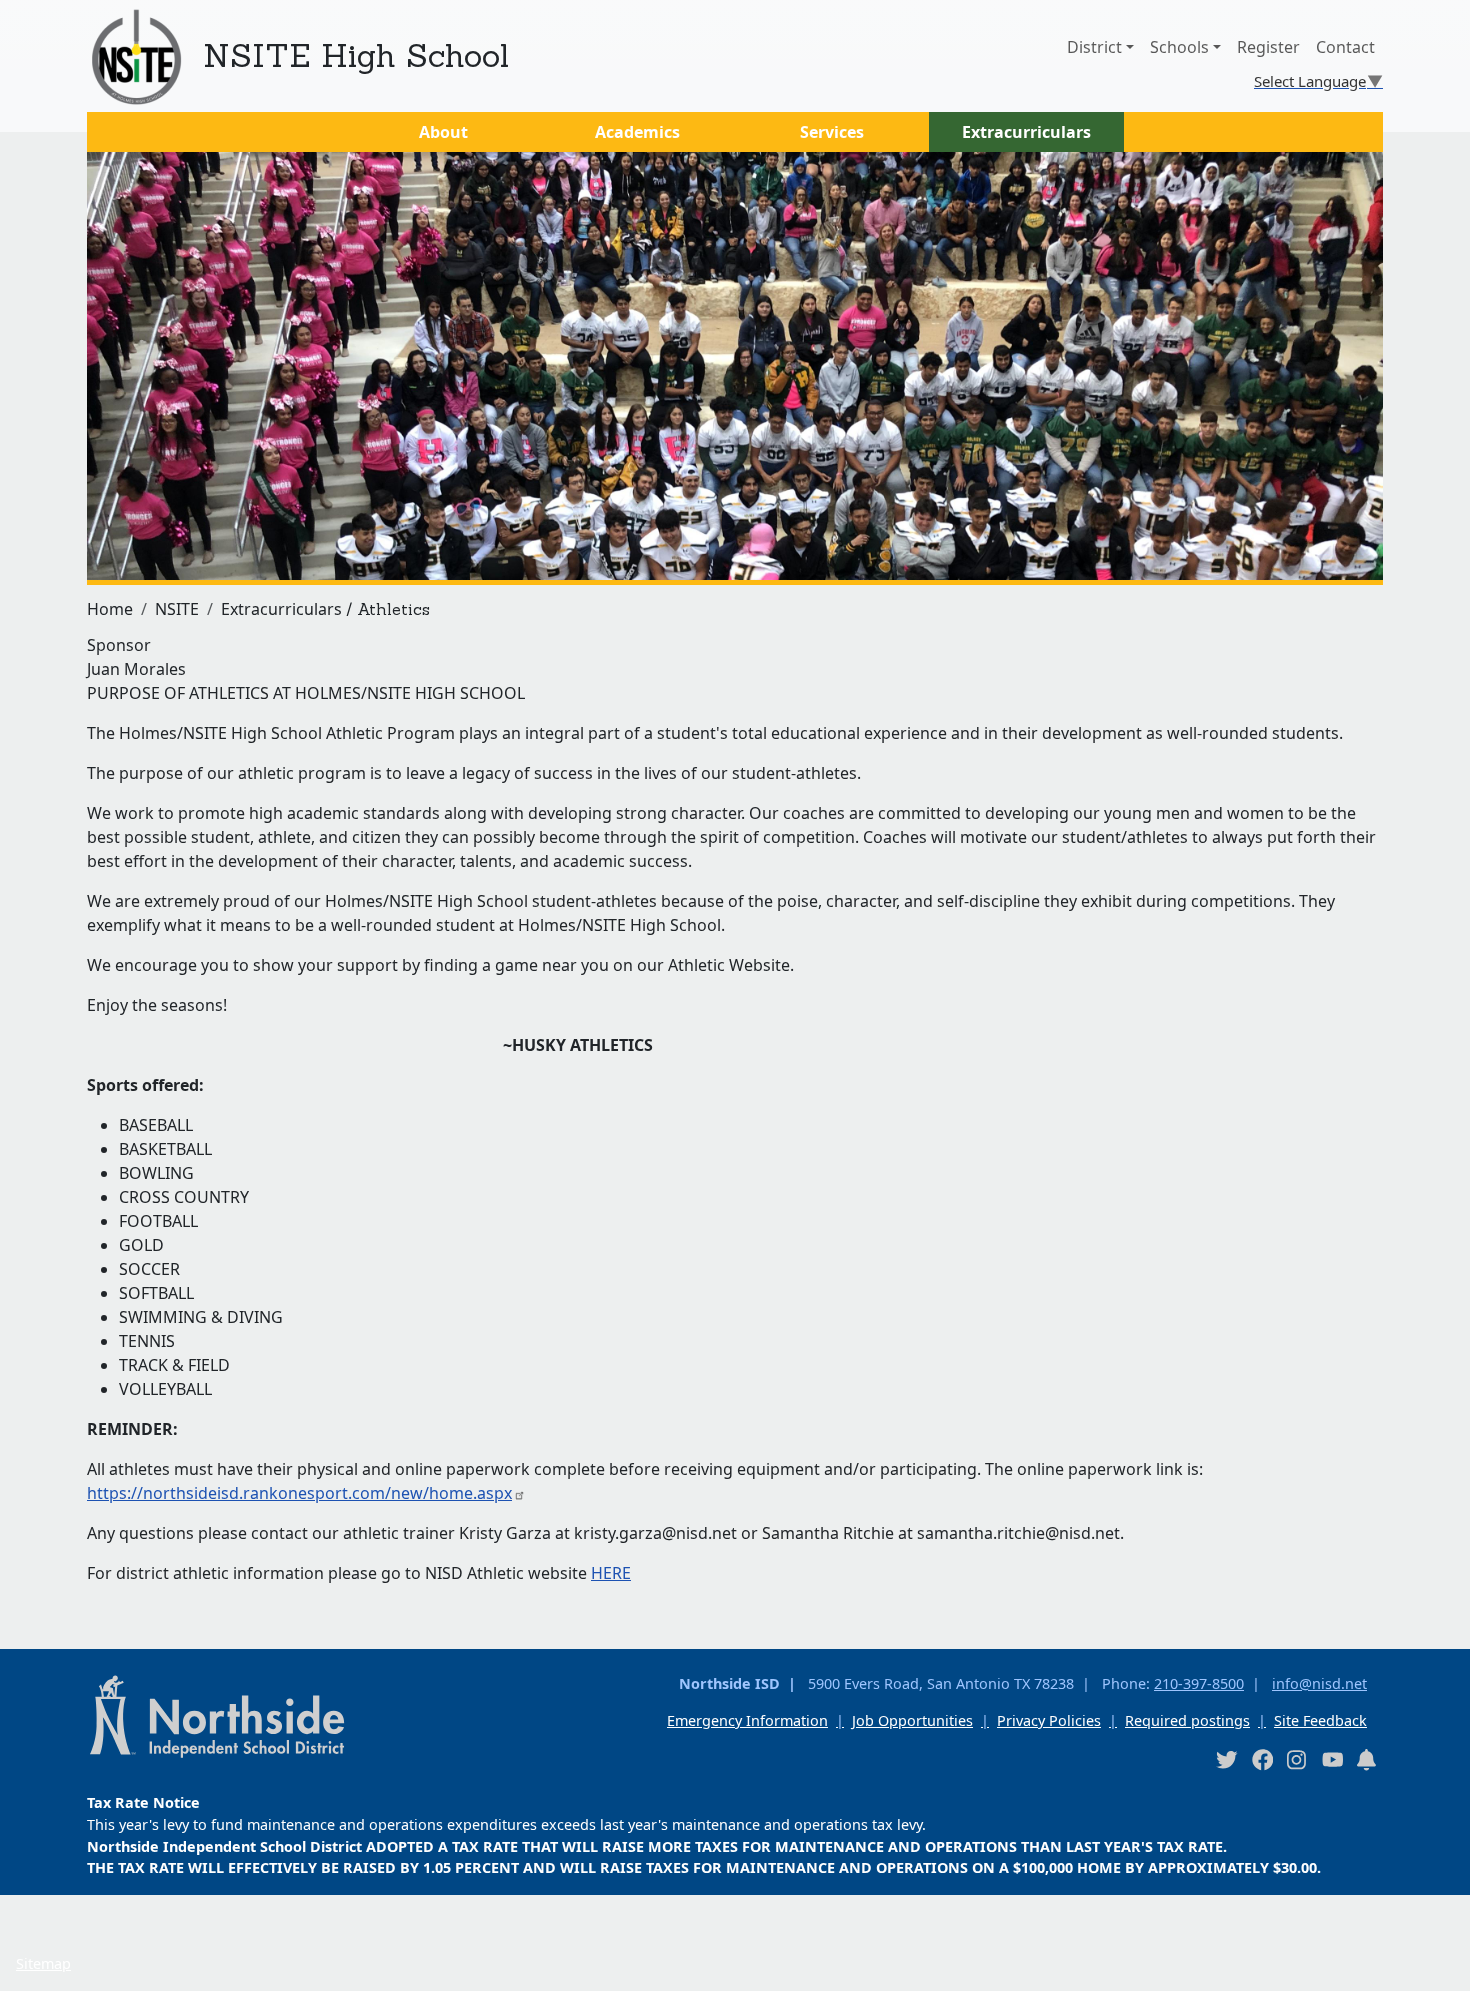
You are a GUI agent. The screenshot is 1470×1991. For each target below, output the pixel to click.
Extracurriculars (1026, 132)
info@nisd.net (1319, 1683)
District (1094, 47)
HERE (611, 1573)
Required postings (1187, 1720)
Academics (637, 132)
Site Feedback (1320, 1720)
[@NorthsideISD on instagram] (1297, 1759)
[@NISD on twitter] (1226, 1759)
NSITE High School (356, 55)
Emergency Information (747, 1720)
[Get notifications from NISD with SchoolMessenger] (1367, 1759)
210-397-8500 (1199, 1683)
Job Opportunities (912, 1720)
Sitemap (43, 1963)
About (443, 132)
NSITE (177, 609)
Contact (1345, 47)
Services (832, 132)
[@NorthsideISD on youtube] (1332, 1759)
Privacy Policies (1049, 1720)
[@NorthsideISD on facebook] (1262, 1759)
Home (110, 609)
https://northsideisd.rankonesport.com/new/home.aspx (299, 1493)
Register (1268, 47)
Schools (1179, 47)
